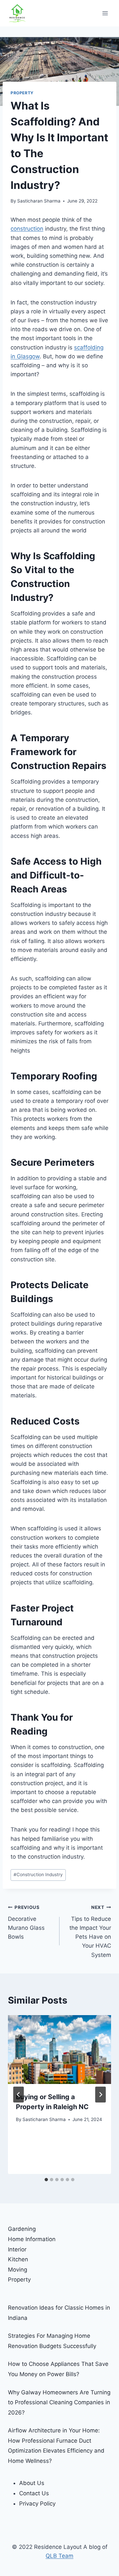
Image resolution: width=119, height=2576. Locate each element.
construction (27, 229)
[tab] (46, 2180)
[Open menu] (105, 13)
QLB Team (59, 2556)
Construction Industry (38, 1875)
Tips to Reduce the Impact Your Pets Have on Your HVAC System (90, 1931)
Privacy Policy (37, 2504)
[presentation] (59, 2050)
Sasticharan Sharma (39, 201)
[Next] (100, 2095)
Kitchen (18, 2259)
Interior (17, 2249)
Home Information (32, 2239)
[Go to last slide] (19, 2095)
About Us (32, 2483)
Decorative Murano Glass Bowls (26, 1922)
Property (22, 93)
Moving (18, 2270)
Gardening (22, 2229)
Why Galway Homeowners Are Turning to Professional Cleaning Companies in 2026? (59, 2402)
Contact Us (34, 2493)
